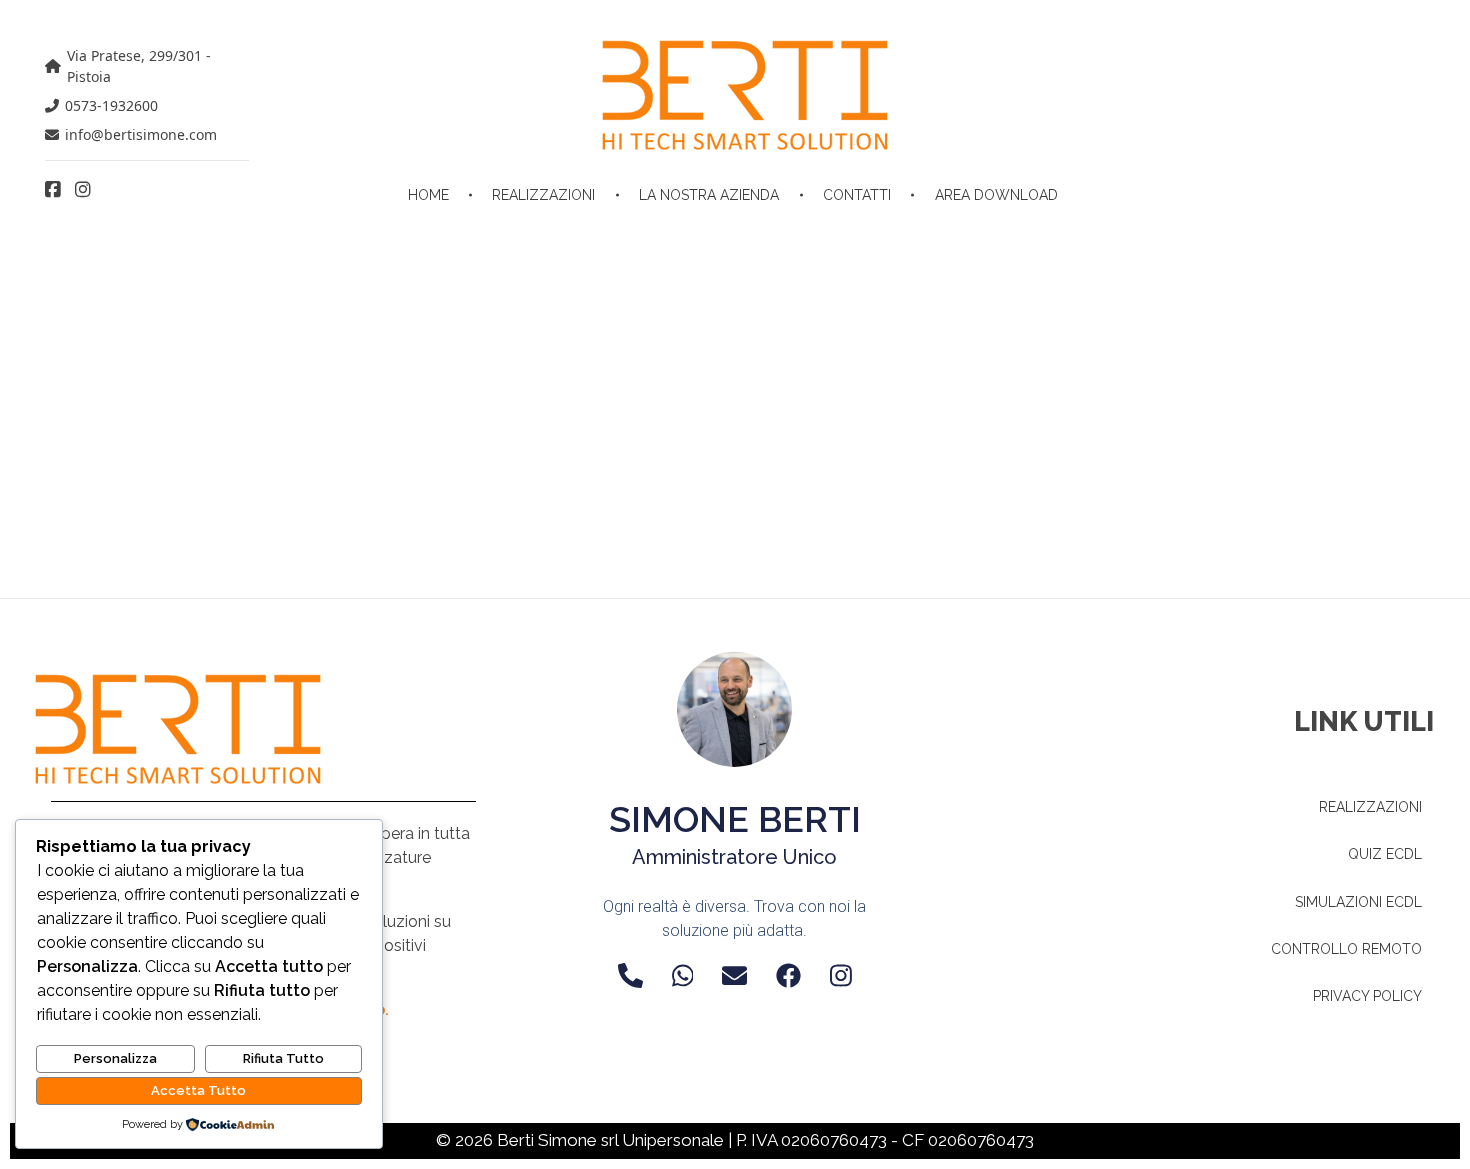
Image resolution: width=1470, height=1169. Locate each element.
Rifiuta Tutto (283, 1058)
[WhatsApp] (683, 975)
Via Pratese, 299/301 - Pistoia (139, 66)
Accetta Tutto (198, 1090)
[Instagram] (841, 975)
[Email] (734, 975)
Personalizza (115, 1058)
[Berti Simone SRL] (745, 95)
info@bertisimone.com (141, 134)
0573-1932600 (111, 105)
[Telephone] (630, 975)
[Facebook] (788, 975)
